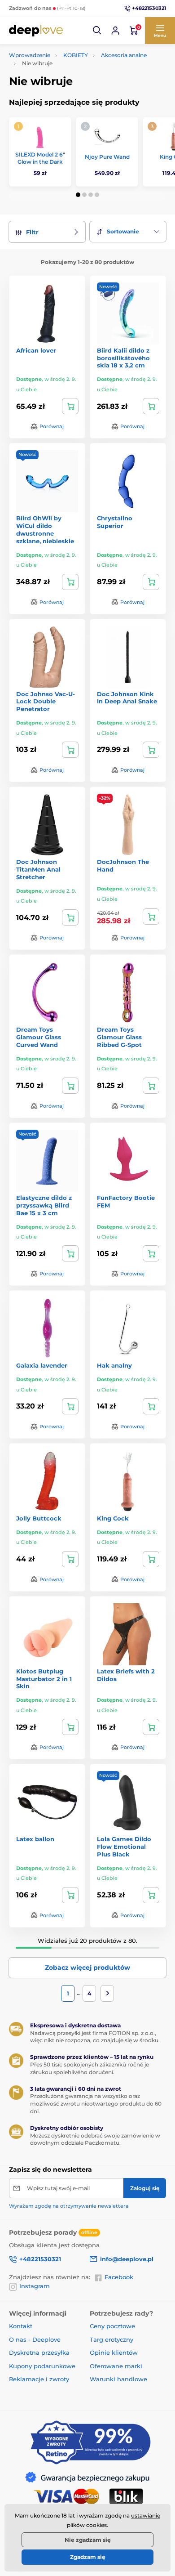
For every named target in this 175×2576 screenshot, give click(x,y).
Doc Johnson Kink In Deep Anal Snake (127, 698)
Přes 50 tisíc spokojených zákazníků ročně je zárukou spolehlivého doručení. (90, 2068)
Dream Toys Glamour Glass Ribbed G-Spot (119, 1037)
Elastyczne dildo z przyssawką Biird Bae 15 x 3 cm (44, 1205)
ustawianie (146, 2516)
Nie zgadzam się (88, 2540)
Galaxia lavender (42, 1365)
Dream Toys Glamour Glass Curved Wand (39, 1037)
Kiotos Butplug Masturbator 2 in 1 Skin (44, 1679)
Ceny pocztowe (112, 2326)
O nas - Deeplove (35, 2339)
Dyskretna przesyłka (39, 2352)
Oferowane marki (116, 2366)
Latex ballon (35, 1839)
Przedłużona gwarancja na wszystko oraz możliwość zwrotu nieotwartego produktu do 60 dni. (96, 2104)
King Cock (113, 1518)
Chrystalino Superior (115, 522)
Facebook (119, 2277)
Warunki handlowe (118, 2379)
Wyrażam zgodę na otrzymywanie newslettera (69, 2206)
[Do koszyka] (70, 406)
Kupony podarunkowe (42, 2366)
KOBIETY (76, 55)
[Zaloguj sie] (115, 31)
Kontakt (21, 2326)
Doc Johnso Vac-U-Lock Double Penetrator (46, 702)
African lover (36, 350)
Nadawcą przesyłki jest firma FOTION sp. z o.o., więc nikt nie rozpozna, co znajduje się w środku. (95, 2037)
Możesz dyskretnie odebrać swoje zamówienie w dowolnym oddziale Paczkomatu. (95, 2139)
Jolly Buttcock (39, 1518)
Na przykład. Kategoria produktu (78, 97)
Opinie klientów (114, 2352)
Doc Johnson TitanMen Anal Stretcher (38, 869)
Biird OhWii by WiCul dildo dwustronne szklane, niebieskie (45, 530)
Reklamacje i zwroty (39, 2379)
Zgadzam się (88, 2557)
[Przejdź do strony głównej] (36, 31)
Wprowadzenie (30, 55)
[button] (97, 31)
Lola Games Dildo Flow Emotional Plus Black (124, 1847)
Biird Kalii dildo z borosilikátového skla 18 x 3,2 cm (123, 358)
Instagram (35, 2286)
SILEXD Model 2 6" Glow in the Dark (40, 158)
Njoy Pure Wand (107, 157)
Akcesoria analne (124, 55)
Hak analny (114, 1365)
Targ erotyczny (112, 2339)
